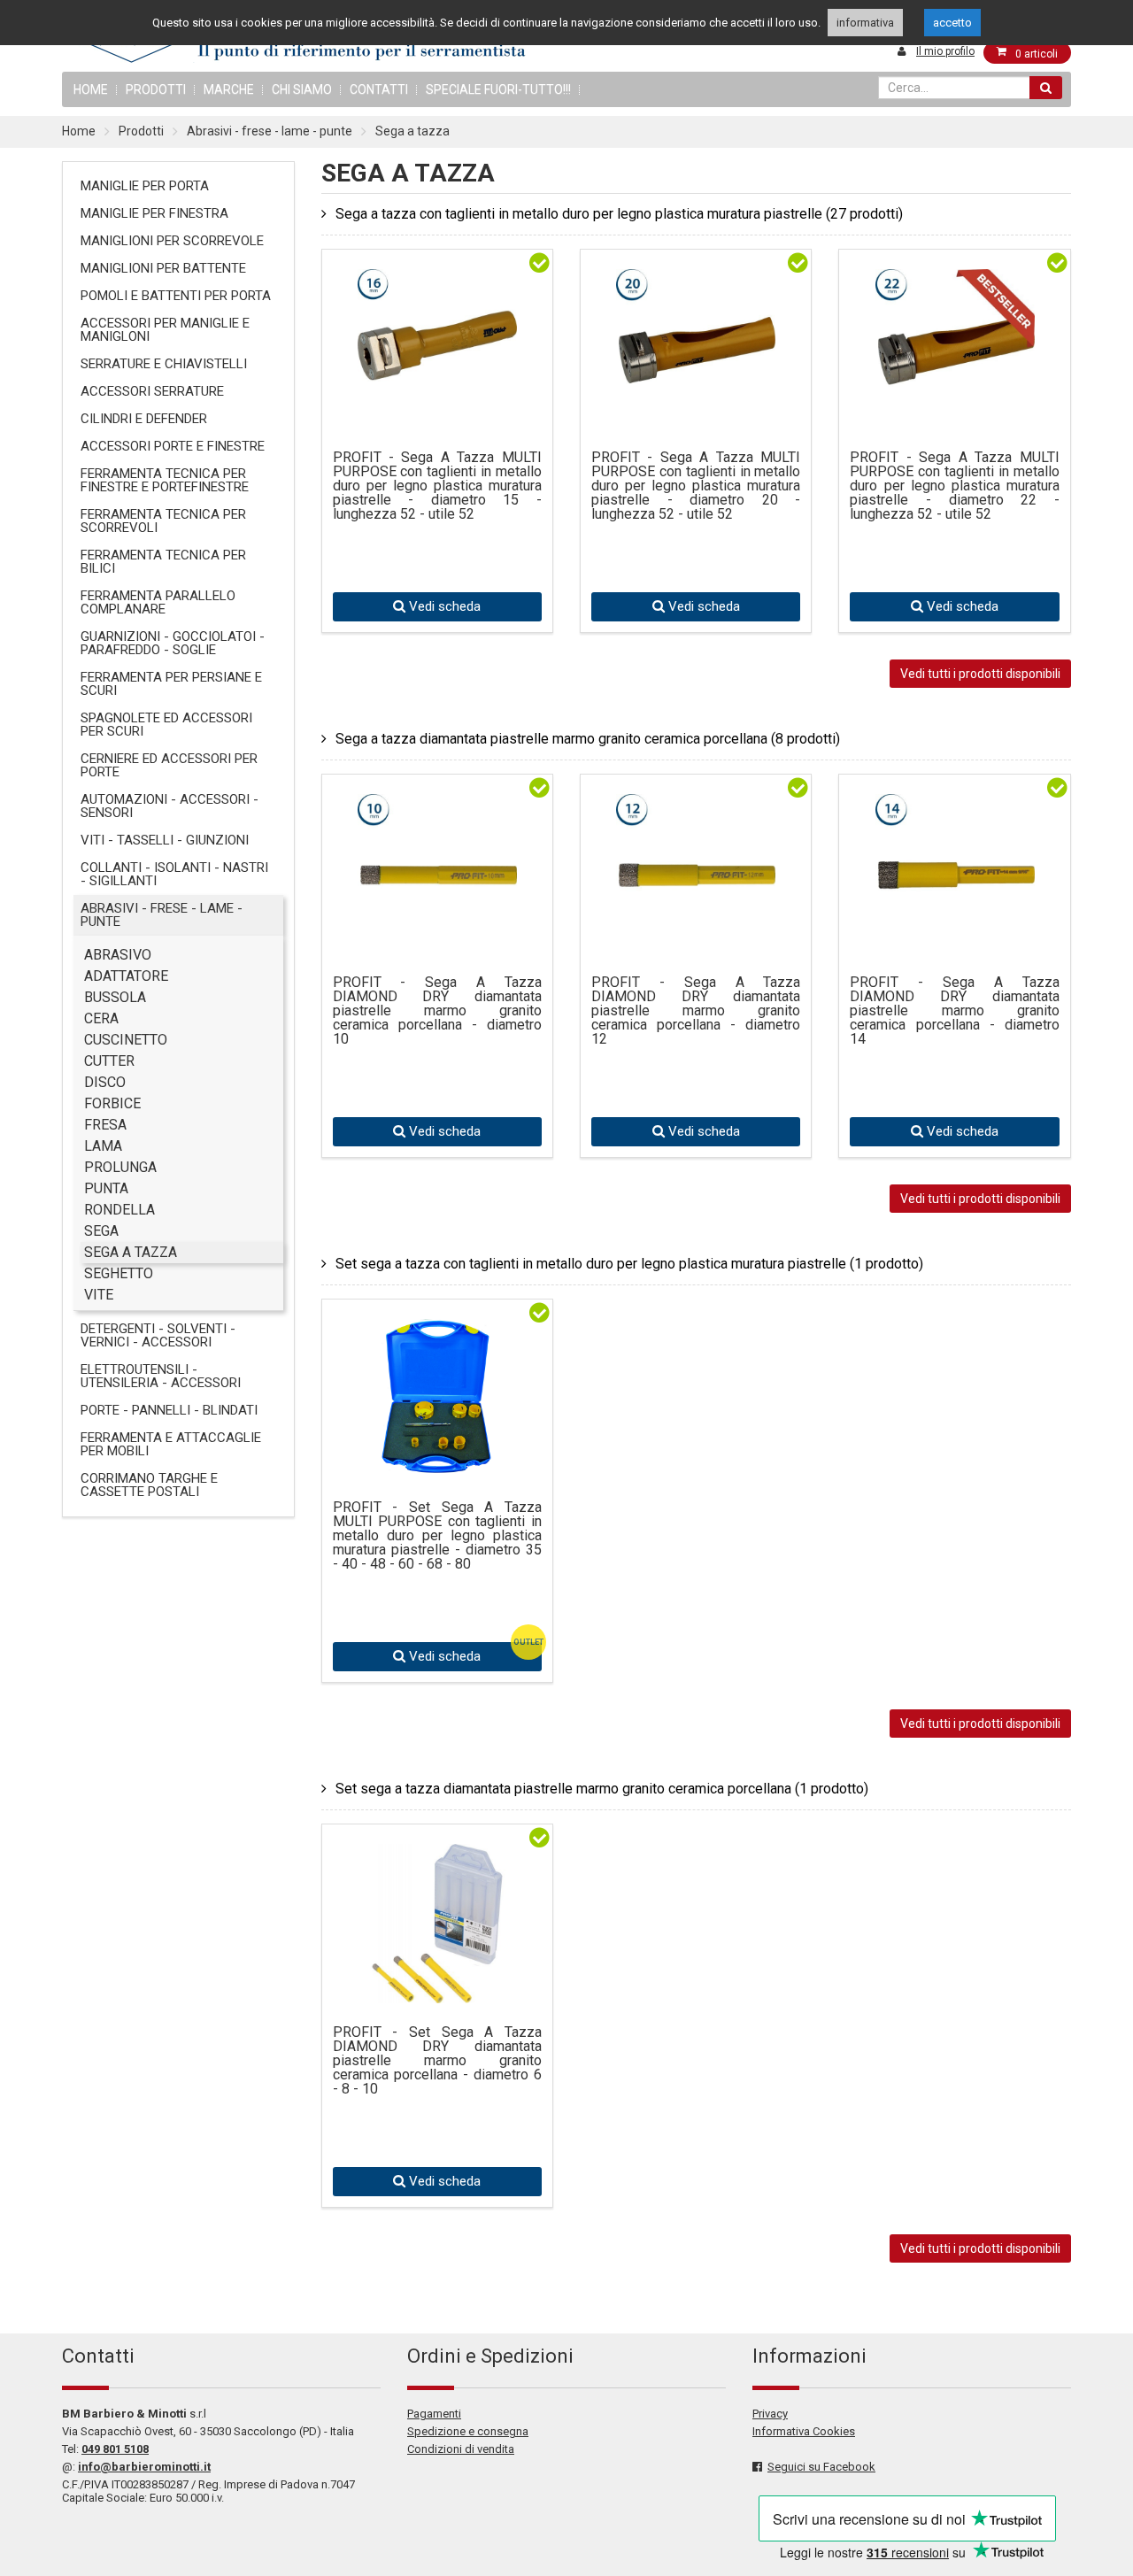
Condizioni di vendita (461, 2449)
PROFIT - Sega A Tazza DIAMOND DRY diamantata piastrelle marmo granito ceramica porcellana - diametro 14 (954, 1011)
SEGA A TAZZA (131, 1252)
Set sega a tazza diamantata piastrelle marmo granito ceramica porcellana (602, 1789)
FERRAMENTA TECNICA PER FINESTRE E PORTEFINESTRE (165, 480)
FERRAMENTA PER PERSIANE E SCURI (171, 684)
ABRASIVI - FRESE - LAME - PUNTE (162, 915)
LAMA (103, 1146)
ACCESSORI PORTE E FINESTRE (173, 446)
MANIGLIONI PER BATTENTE (163, 268)
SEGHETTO (119, 1273)
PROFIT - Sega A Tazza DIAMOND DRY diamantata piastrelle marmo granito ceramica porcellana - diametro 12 (696, 1011)
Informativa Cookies (804, 2431)
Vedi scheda (443, 606)
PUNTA (106, 1188)
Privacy (770, 2414)
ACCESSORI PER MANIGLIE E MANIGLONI (165, 330)
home (91, 89)
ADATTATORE (126, 976)
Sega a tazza (412, 131)
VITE (99, 1295)
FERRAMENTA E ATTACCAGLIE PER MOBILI (171, 1444)
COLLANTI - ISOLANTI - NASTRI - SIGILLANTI (174, 874)
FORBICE (112, 1103)
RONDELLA (119, 1210)
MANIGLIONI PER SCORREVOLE (172, 241)
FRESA (105, 1125)
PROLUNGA (120, 1167)
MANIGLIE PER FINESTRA (154, 213)
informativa (865, 23)
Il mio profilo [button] (945, 51)
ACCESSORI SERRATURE (152, 391)
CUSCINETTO (126, 1040)
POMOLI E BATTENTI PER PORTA (176, 296)
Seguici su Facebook (821, 2467)
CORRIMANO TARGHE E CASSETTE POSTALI (149, 1485)
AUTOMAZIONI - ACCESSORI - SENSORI (170, 806)
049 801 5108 (115, 2449)
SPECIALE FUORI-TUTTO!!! (498, 89)
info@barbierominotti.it (144, 2467)
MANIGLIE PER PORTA (145, 186)
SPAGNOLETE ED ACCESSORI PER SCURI (166, 725)
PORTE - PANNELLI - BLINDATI (169, 1410)
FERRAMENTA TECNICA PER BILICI (163, 562)
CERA (101, 1018)
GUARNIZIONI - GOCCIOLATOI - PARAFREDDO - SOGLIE (173, 643)
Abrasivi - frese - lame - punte (270, 131)
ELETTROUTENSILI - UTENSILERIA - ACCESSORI (161, 1376)
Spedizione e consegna (468, 2431)
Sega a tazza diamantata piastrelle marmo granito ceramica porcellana (588, 739)
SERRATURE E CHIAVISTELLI (164, 364)
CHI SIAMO (302, 89)
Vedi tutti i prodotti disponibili (980, 674)
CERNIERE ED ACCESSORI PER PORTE (169, 765)
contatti (379, 89)
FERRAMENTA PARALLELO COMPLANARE (158, 602)
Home (79, 131)
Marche (229, 89)
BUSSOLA (115, 997)
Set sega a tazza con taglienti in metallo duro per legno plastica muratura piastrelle (629, 1264)
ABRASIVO (118, 955)
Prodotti (156, 89)
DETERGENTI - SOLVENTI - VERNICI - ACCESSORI (158, 1335)
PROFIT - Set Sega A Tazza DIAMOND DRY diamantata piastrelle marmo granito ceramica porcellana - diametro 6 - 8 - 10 (437, 2061)
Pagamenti (434, 2414)
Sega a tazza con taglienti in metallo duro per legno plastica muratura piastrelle (619, 214)
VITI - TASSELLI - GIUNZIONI (165, 840)
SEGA (101, 1231)
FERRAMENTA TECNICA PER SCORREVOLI (163, 521)
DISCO (105, 1082)
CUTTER (109, 1061)
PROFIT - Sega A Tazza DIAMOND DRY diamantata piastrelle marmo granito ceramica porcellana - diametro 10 (437, 1011)
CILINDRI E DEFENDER (144, 419)
